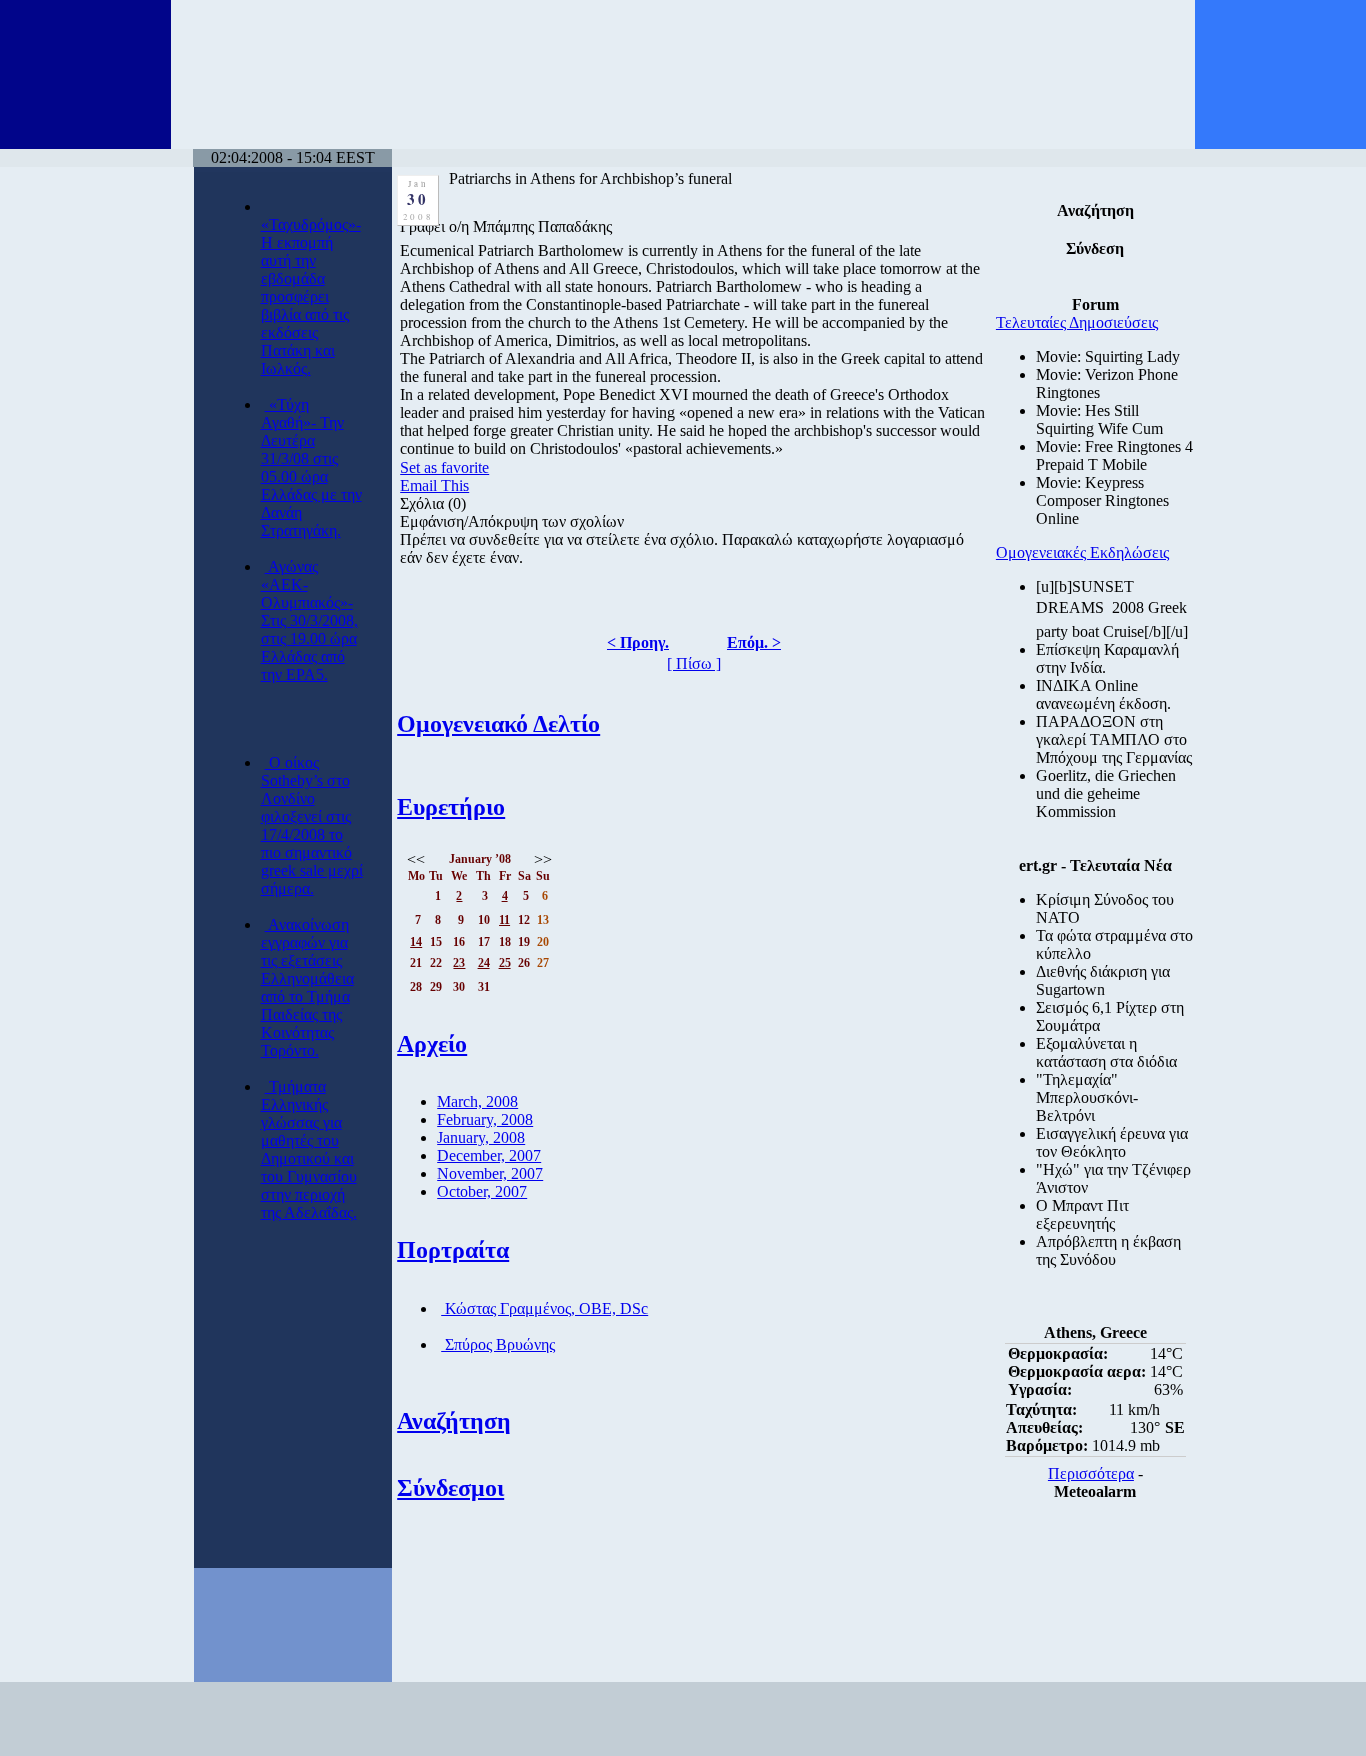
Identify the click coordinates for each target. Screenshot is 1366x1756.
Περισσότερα (1091, 1473)
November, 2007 (490, 1173)
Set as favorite (444, 467)
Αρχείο (432, 1044)
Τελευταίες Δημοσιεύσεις (1077, 322)
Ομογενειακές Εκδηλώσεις (1082, 552)
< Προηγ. (638, 642)
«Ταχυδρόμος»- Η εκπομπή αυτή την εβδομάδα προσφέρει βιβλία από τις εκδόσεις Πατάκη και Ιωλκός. (311, 296)
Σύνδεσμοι (450, 1488)
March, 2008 (477, 1101)
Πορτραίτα (453, 1250)
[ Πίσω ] (694, 663)
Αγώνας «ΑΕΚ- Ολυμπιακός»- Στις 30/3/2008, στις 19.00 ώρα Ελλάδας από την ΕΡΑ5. (309, 620)
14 (416, 942)
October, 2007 (482, 1191)
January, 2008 (481, 1137)
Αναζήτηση (454, 1421)
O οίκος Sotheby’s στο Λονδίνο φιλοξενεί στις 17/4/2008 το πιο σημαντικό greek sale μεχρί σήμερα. (312, 825)
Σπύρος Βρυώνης (498, 1344)
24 (484, 963)
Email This (434, 485)
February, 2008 (485, 1119)
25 (505, 963)
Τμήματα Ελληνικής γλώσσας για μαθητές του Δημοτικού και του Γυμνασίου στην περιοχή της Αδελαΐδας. (309, 1149)
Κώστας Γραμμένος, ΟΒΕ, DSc (544, 1308)
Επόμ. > (754, 642)
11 (504, 920)
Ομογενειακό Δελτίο (498, 724)
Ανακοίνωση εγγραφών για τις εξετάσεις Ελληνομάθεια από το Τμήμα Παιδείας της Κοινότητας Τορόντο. (307, 987)
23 (459, 963)
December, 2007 (489, 1155)
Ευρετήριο (451, 807)
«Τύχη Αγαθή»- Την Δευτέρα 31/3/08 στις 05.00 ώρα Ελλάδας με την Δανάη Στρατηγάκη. (311, 467)
